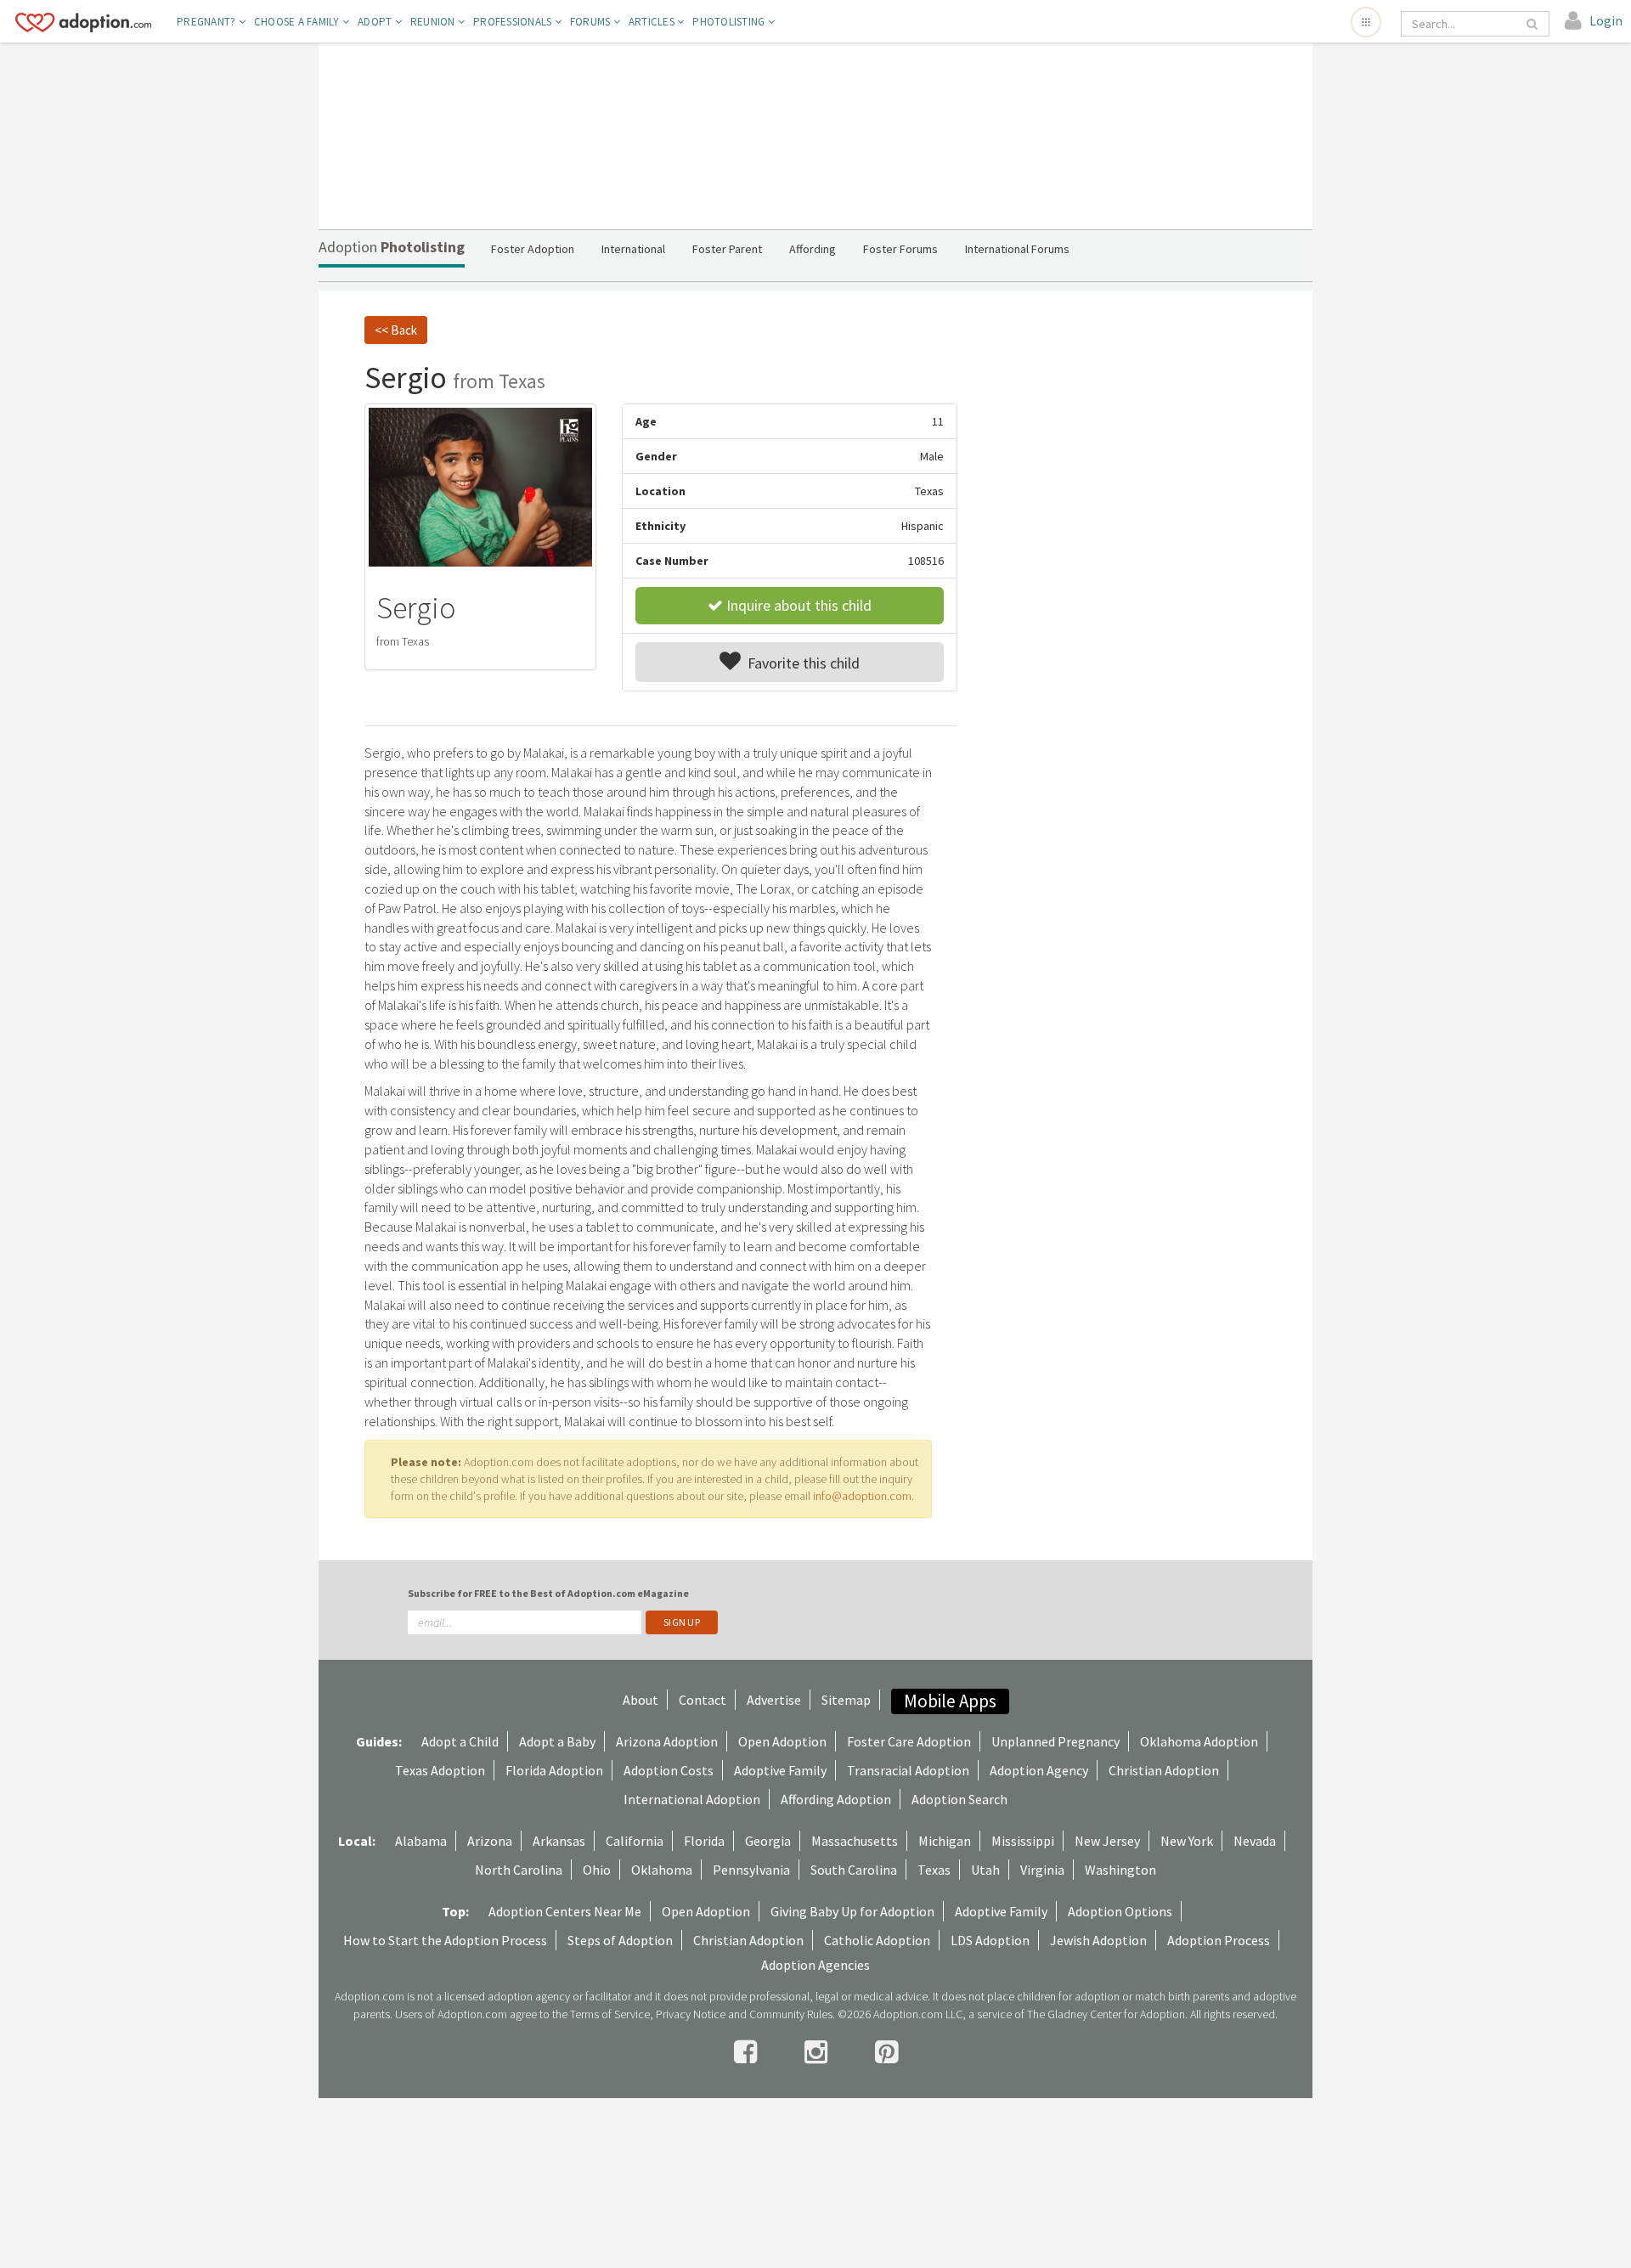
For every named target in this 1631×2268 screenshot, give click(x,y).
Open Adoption (782, 1741)
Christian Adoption (1164, 1770)
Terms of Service (610, 2014)
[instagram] (818, 2052)
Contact (703, 1700)
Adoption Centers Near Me (565, 1911)
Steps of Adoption (620, 1940)
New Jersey (1107, 1841)
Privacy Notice (691, 2014)
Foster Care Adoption (909, 1741)
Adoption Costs (669, 1770)
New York (1187, 1841)
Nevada (1255, 1841)
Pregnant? (208, 22)
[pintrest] (886, 2052)
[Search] (1533, 24)
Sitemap (846, 1700)
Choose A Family (298, 22)
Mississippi (1023, 1841)
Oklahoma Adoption (1199, 1741)
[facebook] (748, 2052)
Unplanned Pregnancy (1055, 1741)
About (641, 1700)
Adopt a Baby (557, 1741)
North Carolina (519, 1870)
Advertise (774, 1700)
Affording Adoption (836, 1799)
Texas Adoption (440, 1770)
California (635, 1841)
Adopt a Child (460, 1741)
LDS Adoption (990, 1940)
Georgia (768, 1841)
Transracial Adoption (908, 1770)
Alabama (421, 1841)
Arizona (490, 1841)
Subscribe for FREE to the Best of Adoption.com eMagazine (548, 1593)
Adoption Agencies (815, 1965)
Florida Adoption (554, 1770)
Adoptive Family (780, 1770)
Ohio (597, 1870)
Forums (592, 22)
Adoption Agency (1039, 1770)
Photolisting (730, 22)
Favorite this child (800, 663)
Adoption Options (1120, 1911)
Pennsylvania (751, 1870)
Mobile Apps (950, 1701)
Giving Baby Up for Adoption (852, 1911)
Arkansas (559, 1841)
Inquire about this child (797, 605)
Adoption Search (959, 1799)
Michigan (945, 1841)
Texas (934, 1870)
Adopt (376, 22)
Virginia (1042, 1870)
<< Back (396, 330)
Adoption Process (1219, 1940)
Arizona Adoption (667, 1741)
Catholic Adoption (877, 1940)
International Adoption (692, 1799)
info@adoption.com (862, 1496)
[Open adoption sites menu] (1366, 22)
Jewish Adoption (1098, 1940)
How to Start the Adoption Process (445, 1940)
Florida (704, 1841)
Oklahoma (662, 1870)
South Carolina (854, 1870)
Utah (985, 1870)
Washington (1120, 1870)
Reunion (434, 22)
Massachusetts (855, 1841)
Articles (653, 22)
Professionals (514, 22)
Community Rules (791, 2014)
